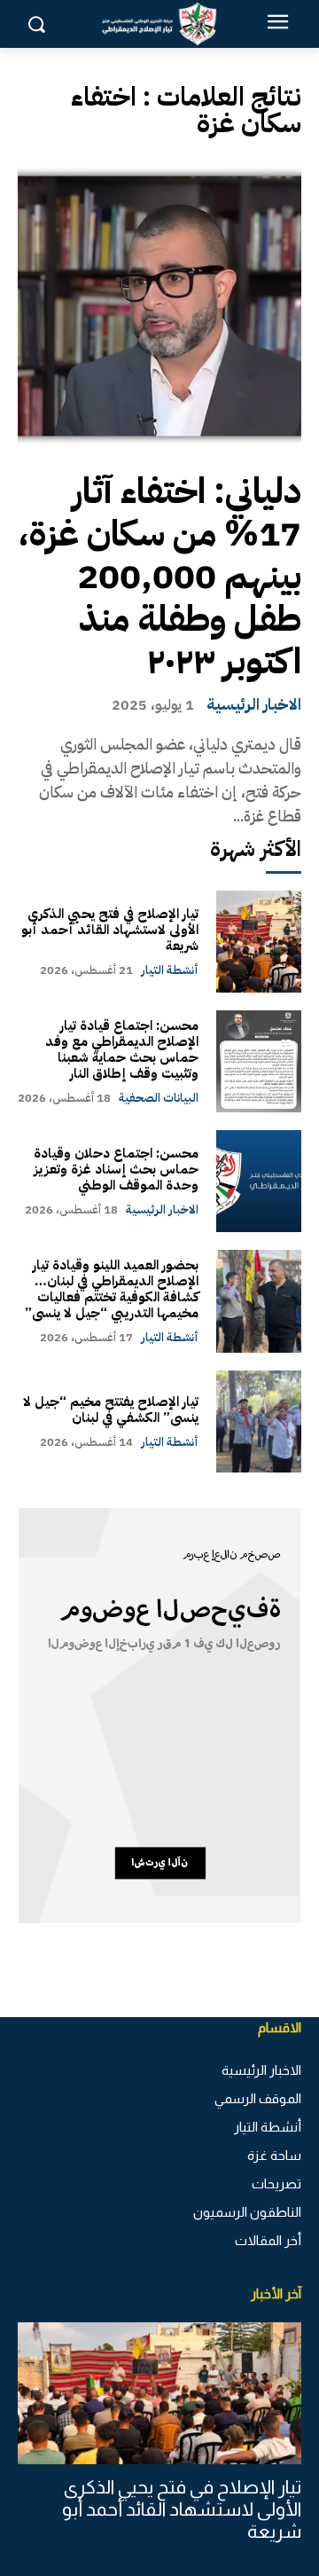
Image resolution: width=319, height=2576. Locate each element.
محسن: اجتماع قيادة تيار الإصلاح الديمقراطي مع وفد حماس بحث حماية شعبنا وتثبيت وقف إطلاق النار (122, 1049)
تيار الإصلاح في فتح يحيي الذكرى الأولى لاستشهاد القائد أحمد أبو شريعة (110, 930)
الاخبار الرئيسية (254, 704)
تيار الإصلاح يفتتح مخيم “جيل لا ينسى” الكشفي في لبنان (111, 1410)
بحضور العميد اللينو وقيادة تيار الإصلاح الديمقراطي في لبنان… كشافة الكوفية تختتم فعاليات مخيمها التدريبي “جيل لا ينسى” (112, 1289)
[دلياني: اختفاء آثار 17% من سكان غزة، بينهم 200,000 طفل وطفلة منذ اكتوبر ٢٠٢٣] (159, 306)
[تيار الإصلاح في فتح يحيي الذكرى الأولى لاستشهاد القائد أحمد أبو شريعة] (259, 942)
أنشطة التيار (170, 970)
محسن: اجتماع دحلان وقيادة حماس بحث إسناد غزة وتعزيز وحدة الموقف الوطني (116, 1169)
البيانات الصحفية (159, 1098)
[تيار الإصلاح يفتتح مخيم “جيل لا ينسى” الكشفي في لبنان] (259, 1422)
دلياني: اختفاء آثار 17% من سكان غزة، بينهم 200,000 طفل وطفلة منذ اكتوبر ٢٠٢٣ (159, 577)
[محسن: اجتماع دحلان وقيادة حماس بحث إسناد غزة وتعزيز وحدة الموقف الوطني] (259, 1181)
